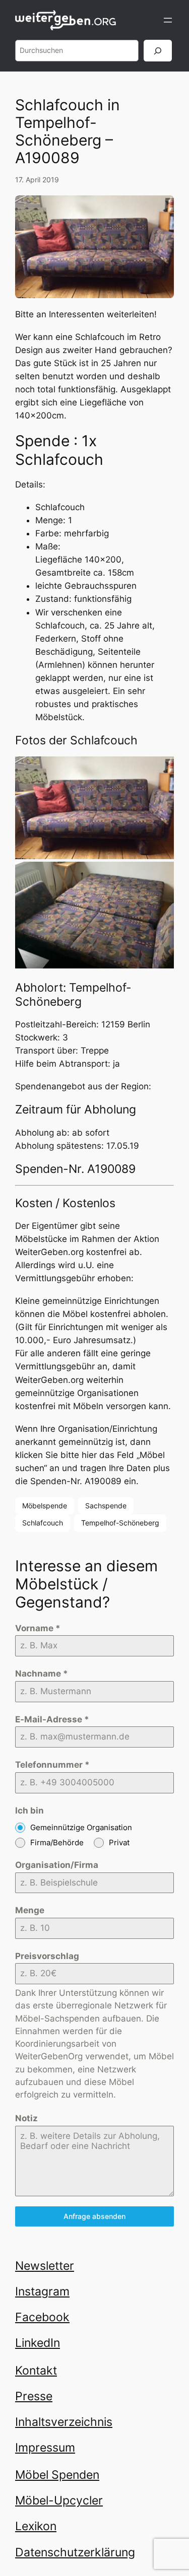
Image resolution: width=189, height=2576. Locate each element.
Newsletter (45, 2266)
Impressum (45, 2447)
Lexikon (36, 2526)
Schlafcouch (43, 1523)
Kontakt (36, 2370)
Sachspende (106, 1506)
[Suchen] (158, 51)
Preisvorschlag (47, 1956)
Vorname (38, 1628)
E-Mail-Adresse (52, 1719)
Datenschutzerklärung (75, 2552)
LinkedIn (38, 2343)
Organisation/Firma (57, 1865)
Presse (34, 2396)
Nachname (42, 1674)
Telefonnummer (52, 1765)
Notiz (26, 2118)
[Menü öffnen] (168, 20)
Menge (30, 1910)
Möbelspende (45, 1506)
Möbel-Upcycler (59, 2500)
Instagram (42, 2291)
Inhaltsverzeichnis (64, 2422)
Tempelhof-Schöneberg (120, 1523)
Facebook (42, 2317)
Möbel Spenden (57, 2475)
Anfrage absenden (94, 2216)
